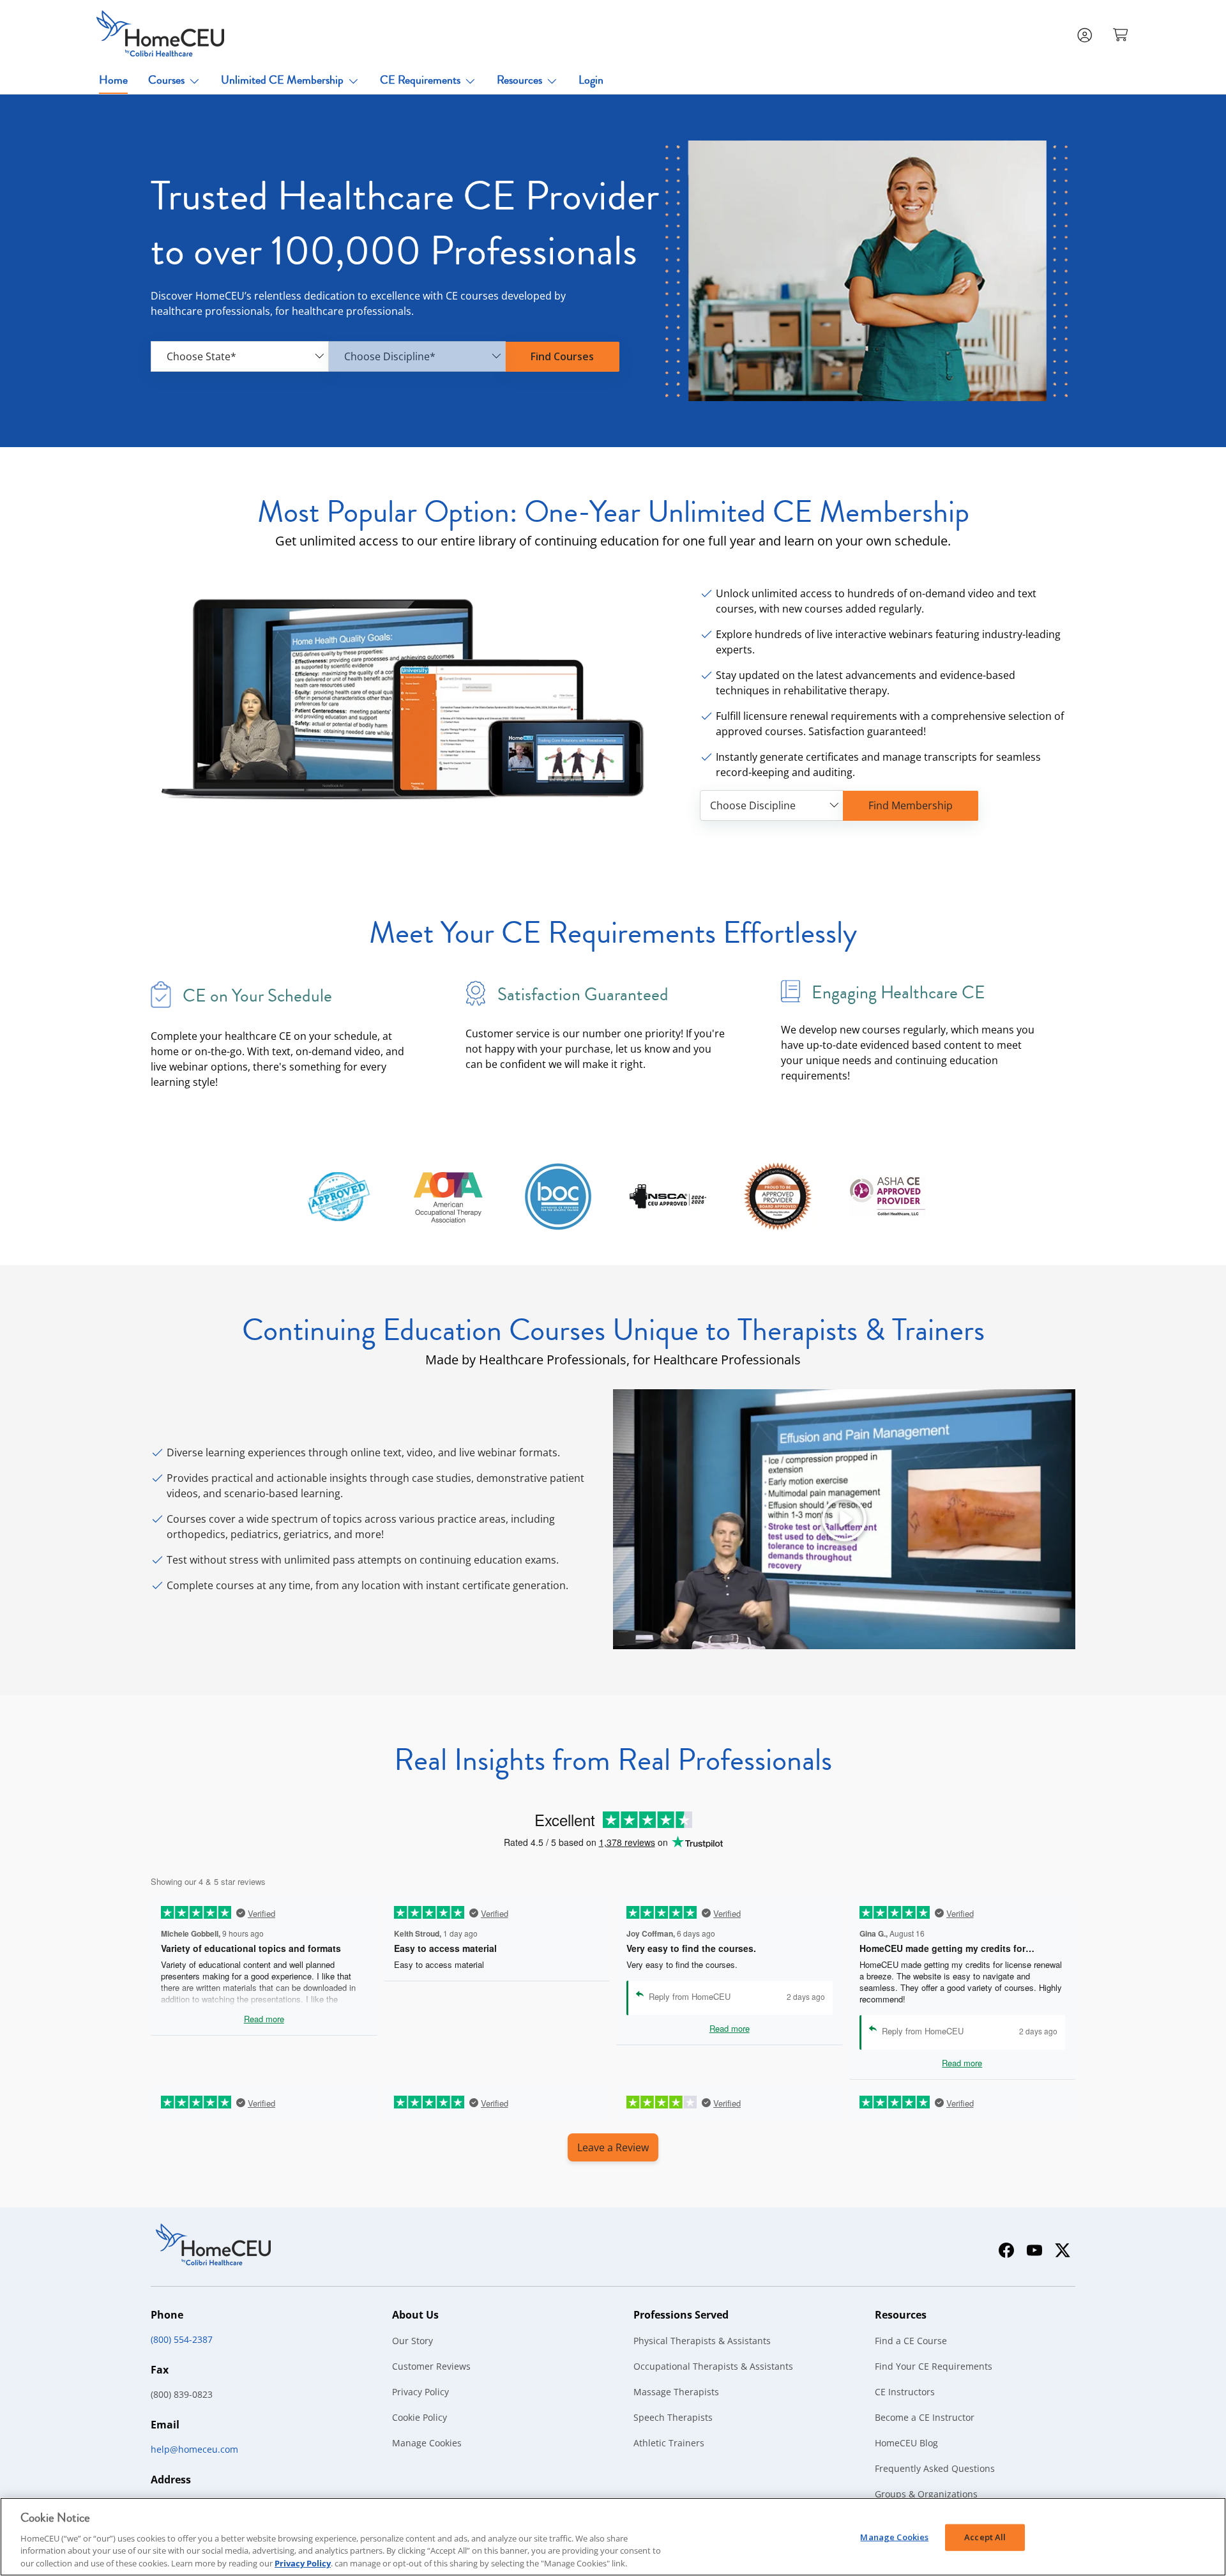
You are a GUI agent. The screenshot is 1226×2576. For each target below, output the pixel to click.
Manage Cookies (427, 2443)
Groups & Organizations (926, 2494)
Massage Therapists (676, 2392)
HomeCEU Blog (906, 2443)
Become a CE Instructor (925, 2417)
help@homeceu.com (194, 2449)
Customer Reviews (431, 2366)
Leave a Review (613, 2147)
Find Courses (562, 356)
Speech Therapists (673, 2417)
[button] (1122, 34)
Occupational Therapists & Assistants (713, 2366)
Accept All (985, 2537)
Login (591, 80)
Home (113, 80)
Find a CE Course (911, 2341)
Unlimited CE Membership (282, 80)
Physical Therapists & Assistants (702, 2341)
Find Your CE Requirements (934, 2366)
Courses (166, 80)
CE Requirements (420, 80)
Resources (519, 80)
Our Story (412, 2341)
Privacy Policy (420, 2392)
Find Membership (911, 805)
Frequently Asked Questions (935, 2468)
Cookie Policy (420, 2417)
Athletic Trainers (669, 2443)
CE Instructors (905, 2392)
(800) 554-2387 (182, 2339)
